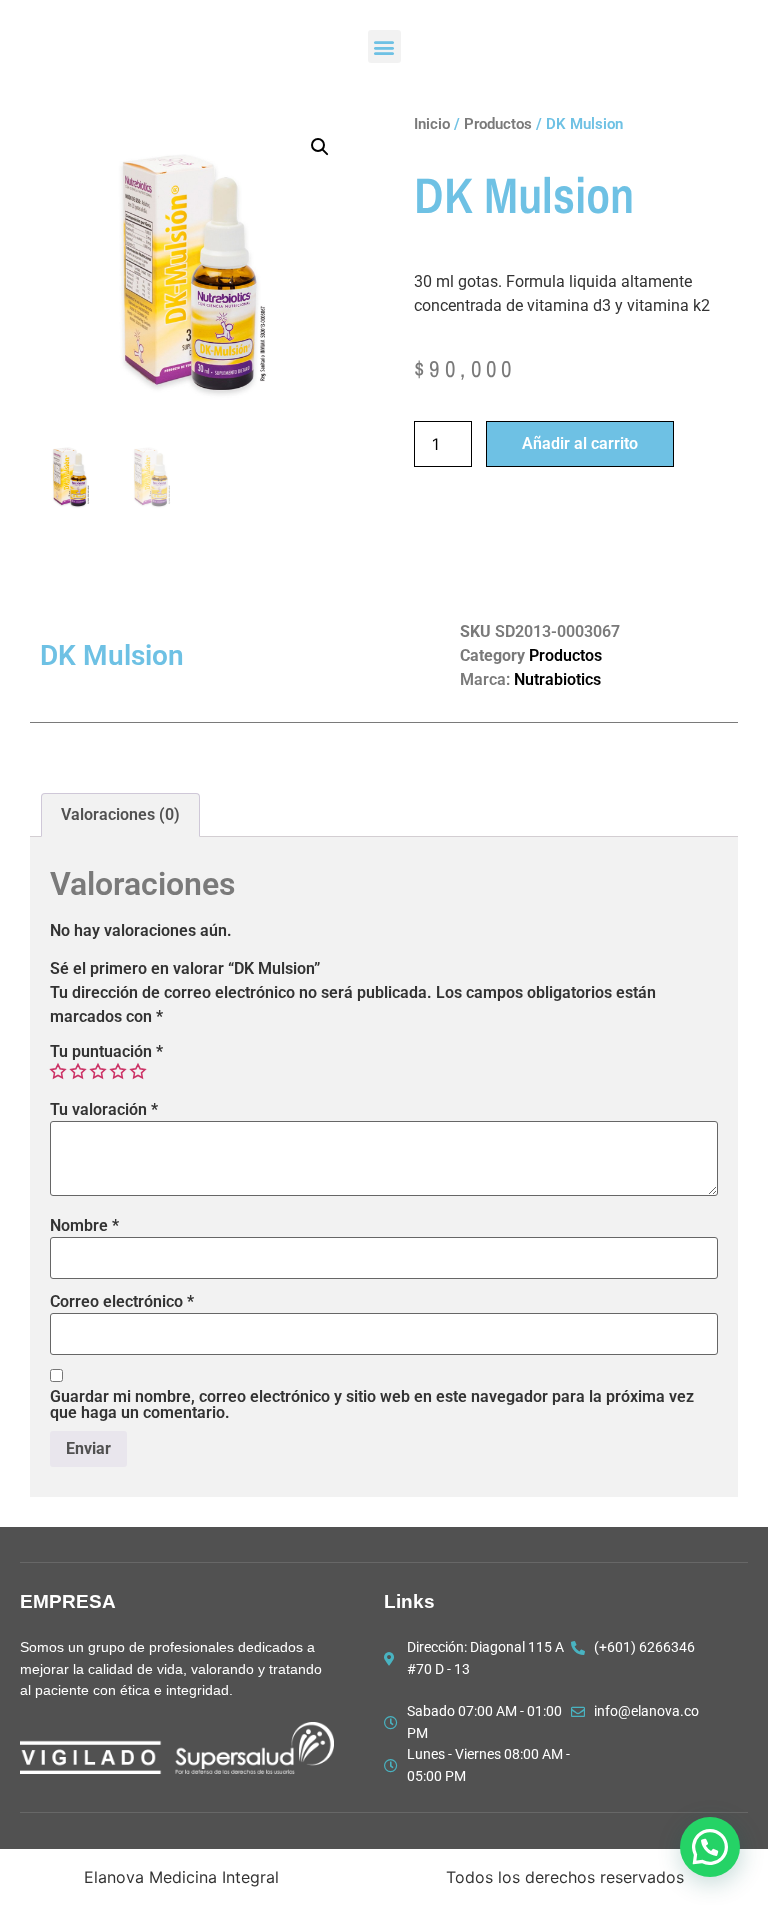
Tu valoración (104, 1110)
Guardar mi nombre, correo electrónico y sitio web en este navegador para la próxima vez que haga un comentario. (372, 1405)
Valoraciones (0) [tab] (120, 814)
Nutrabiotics (557, 679)
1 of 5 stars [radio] (58, 1071)
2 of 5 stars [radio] (78, 1071)
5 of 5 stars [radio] (138, 1071)
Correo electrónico (122, 1302)
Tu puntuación (106, 1052)
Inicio (432, 124)
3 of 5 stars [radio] (98, 1071)
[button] (384, 46)
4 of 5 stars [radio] (118, 1071)
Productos (498, 124)
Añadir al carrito (580, 443)
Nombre (84, 1226)
